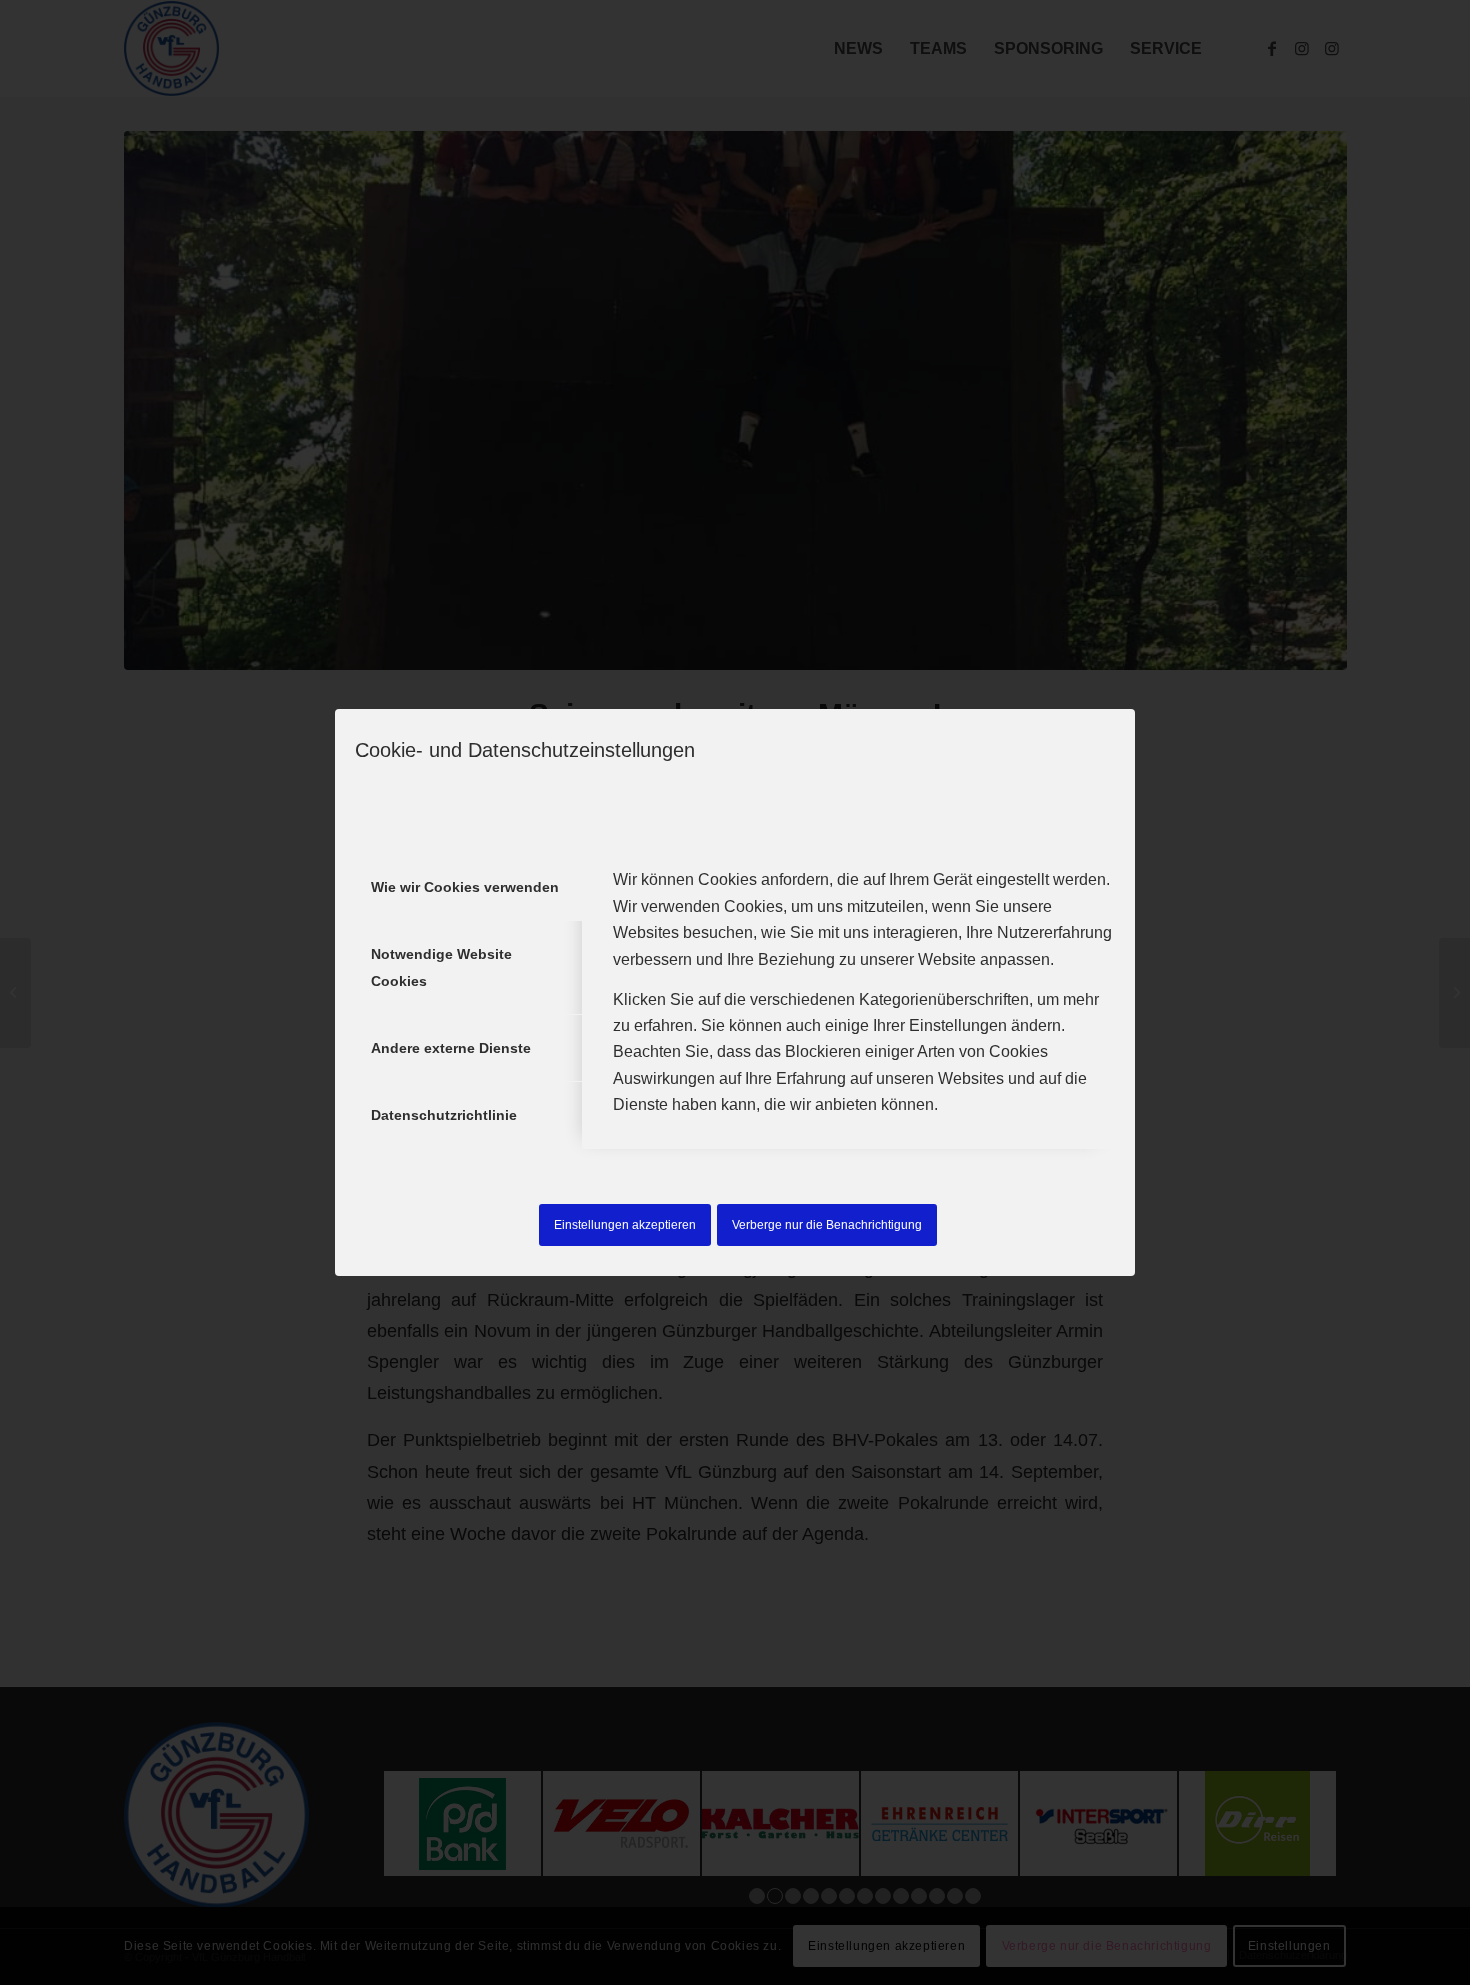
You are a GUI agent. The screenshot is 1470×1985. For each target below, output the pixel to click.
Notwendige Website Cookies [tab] (441, 967)
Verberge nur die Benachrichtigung (827, 1225)
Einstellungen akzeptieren (625, 1225)
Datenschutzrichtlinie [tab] (444, 1115)
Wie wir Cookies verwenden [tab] (465, 887)
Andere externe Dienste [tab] (451, 1048)
